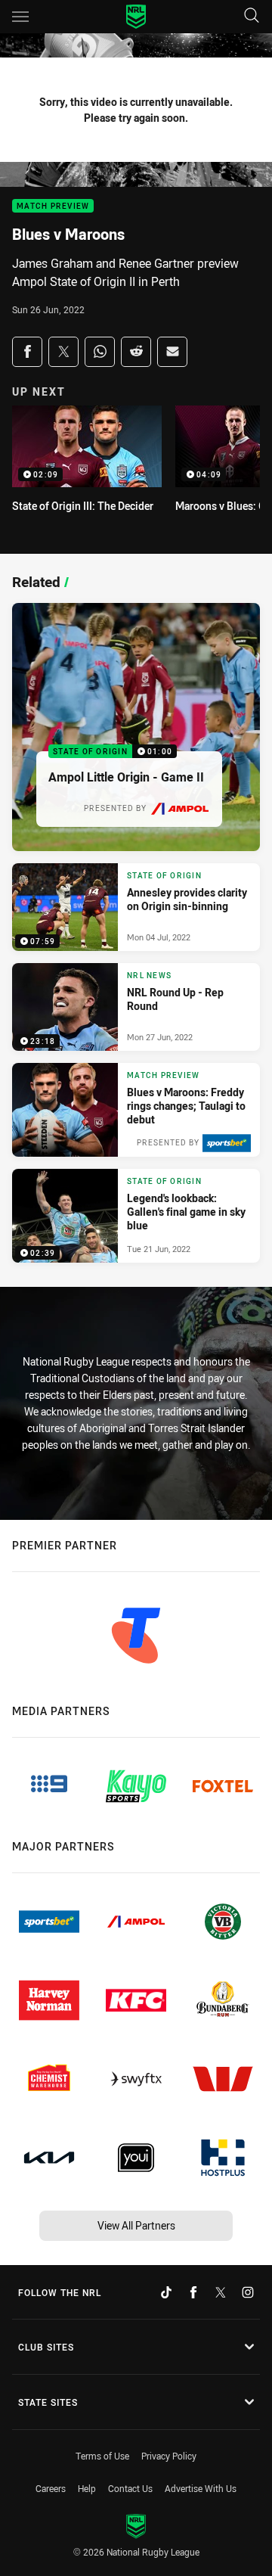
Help (87, 2488)
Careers (51, 2488)
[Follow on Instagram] (248, 2292)
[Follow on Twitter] (221, 2292)
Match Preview (53, 206)
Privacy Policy (169, 2456)
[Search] (252, 16)
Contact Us (130, 2488)
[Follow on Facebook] (193, 2292)
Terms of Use (102, 2456)
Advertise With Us (201, 2488)
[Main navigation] (20, 17)
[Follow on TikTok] (166, 2292)
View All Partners (136, 2225)
